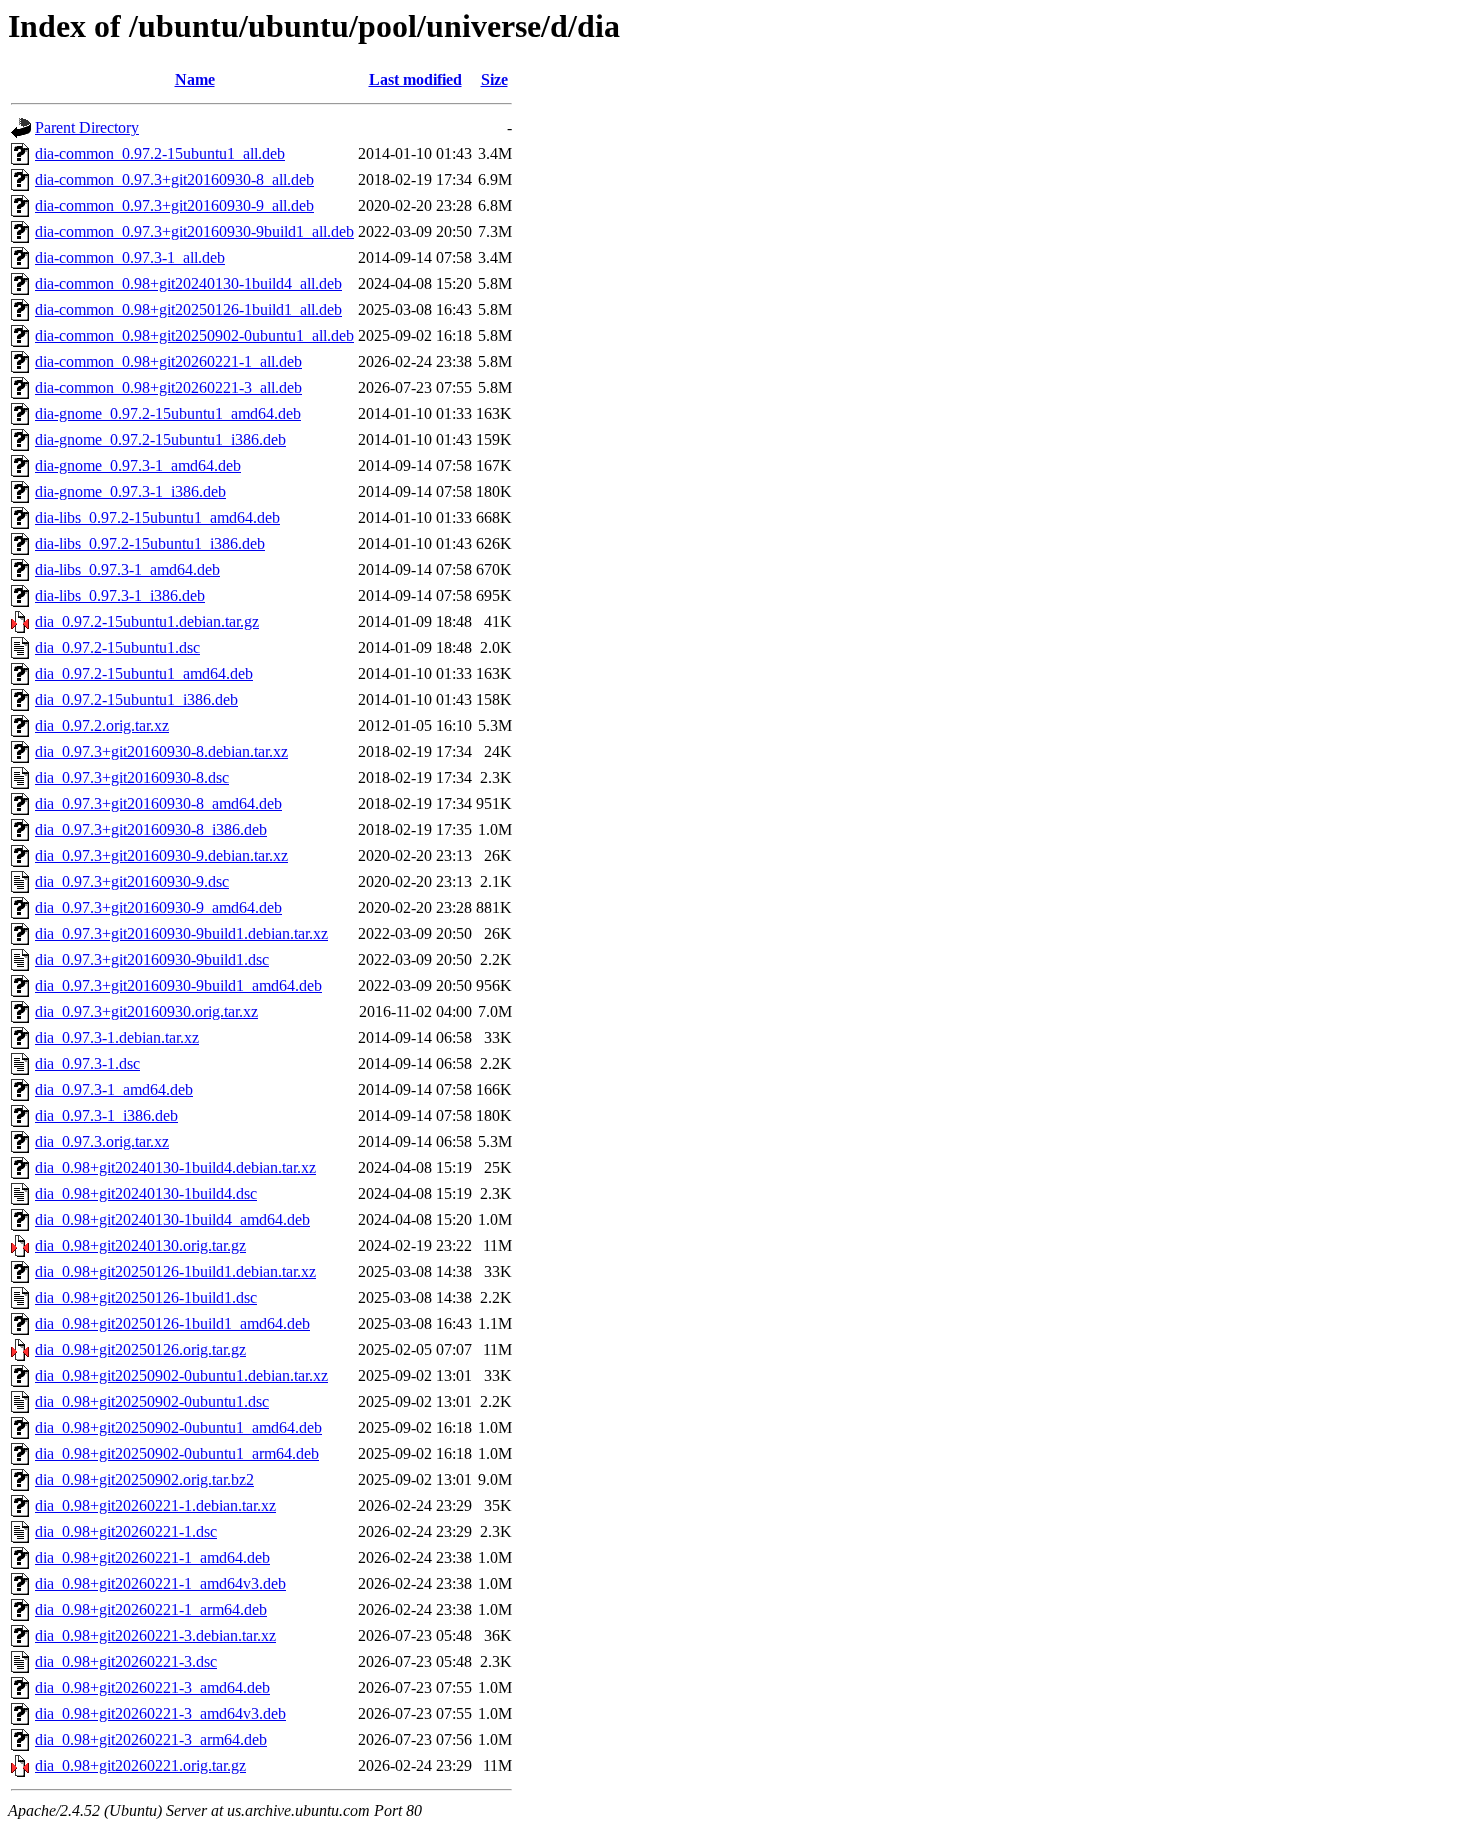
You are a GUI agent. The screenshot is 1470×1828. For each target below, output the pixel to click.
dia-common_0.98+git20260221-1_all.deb (168, 361)
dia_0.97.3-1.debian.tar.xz (117, 1037)
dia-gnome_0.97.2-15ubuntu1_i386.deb (160, 439)
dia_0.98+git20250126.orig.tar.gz (140, 1349)
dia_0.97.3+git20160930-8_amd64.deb (158, 803)
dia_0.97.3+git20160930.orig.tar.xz (146, 1011)
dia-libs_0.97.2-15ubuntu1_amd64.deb (157, 517)
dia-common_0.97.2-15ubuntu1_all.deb (160, 153)
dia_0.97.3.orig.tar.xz (102, 1141)
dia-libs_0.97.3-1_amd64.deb (127, 569)
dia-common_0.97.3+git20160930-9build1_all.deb (194, 231)
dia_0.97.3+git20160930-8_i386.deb (151, 829)
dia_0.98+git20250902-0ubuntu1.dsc (152, 1401)
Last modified (415, 79)
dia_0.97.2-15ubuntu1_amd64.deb (144, 673)
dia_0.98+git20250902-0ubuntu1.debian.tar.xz (181, 1375)
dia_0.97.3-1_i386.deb (106, 1115)
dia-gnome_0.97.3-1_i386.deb (130, 491)
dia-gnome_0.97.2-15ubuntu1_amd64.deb (168, 413)
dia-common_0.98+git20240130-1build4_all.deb (188, 283)
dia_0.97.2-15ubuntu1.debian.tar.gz (147, 621)
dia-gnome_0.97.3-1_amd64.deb (138, 465)
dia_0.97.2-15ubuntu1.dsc (117, 647)
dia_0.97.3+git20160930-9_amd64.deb (158, 907)
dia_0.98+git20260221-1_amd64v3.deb (160, 1583)
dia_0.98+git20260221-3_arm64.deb (151, 1739)
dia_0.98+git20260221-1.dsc (126, 1531)
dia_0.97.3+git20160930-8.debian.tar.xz (161, 751)
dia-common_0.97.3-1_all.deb (130, 257)
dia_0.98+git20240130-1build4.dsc (146, 1193)
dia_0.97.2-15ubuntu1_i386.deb (136, 699)
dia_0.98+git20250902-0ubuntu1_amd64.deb (178, 1427)
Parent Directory (87, 127)
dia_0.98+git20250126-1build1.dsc (146, 1297)
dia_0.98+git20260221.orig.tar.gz (140, 1765)
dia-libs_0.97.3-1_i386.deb (120, 595)
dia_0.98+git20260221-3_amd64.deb (152, 1687)
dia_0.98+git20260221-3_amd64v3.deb (160, 1713)
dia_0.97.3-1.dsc (87, 1063)
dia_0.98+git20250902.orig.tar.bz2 (144, 1479)
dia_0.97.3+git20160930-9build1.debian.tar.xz (181, 933)
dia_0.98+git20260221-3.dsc (126, 1661)
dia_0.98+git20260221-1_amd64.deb (152, 1557)
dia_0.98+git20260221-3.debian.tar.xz (155, 1635)
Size (494, 79)
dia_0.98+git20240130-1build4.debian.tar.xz (175, 1167)
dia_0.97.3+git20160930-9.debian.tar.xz (161, 855)
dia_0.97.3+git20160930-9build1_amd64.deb (178, 985)
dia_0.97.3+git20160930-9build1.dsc (152, 959)
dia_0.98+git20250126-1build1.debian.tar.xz (175, 1271)
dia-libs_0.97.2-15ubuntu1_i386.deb (150, 543)
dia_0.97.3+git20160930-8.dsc (132, 777)
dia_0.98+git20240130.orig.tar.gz (140, 1245)
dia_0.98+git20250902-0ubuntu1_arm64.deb (177, 1453)
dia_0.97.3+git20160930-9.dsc (132, 881)
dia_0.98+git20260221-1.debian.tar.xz (155, 1505)
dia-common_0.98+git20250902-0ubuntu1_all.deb (194, 335)
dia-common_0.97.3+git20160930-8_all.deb (174, 179)
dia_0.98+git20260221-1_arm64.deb (151, 1609)
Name (195, 79)
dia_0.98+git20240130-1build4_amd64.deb (172, 1219)
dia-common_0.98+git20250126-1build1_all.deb (188, 309)
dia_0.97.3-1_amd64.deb (114, 1089)
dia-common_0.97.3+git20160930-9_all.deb (174, 205)
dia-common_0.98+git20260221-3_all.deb (168, 387)
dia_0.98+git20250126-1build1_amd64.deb (172, 1323)
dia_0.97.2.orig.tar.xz (102, 725)
